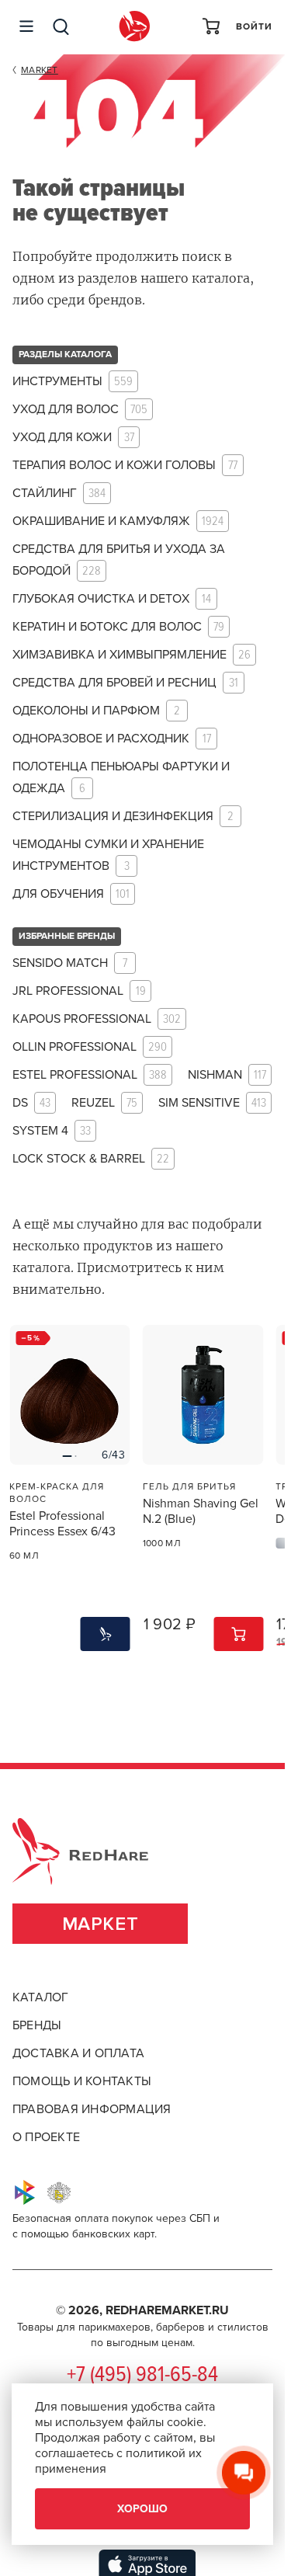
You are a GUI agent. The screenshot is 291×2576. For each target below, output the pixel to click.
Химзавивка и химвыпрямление (132, 655)
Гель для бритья (189, 1486)
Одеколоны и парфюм (96, 711)
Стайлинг (59, 494)
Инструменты (73, 382)
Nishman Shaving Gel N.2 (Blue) (201, 1511)
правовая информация (92, 2109)
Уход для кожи (73, 438)
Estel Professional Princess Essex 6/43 (62, 1524)
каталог (41, 1997)
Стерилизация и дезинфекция (123, 817)
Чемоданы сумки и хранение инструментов (108, 855)
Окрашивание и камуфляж (118, 521)
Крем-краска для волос (57, 1493)
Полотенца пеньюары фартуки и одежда (121, 778)
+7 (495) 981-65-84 (142, 2376)
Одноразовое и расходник (112, 739)
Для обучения (71, 894)
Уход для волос (80, 410)
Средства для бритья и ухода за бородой (119, 560)
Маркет (100, 1924)
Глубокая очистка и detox (112, 599)
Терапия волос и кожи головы (125, 466)
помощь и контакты (82, 2081)
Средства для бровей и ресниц (125, 683)
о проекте (46, 2137)
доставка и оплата (78, 2053)
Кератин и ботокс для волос (118, 627)
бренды (37, 2025)
